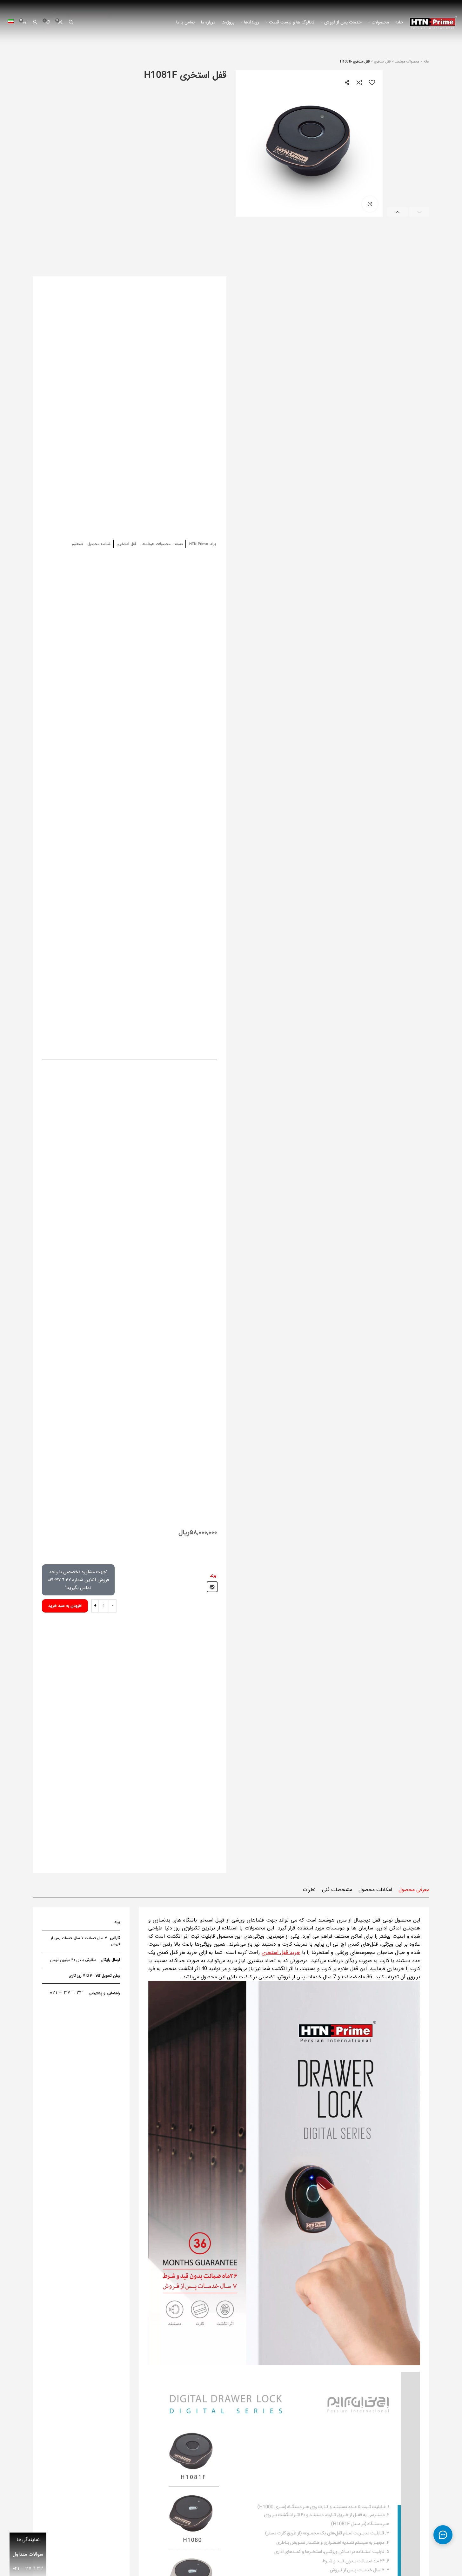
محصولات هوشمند (407, 62)
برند (213, 1576)
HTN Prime (198, 544)
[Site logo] (433, 22)
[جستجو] (71, 22)
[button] (419, 212)
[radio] (212, 1587)
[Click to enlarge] (370, 204)
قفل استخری (382, 62)
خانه (426, 62)
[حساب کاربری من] (35, 22)
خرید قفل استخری (281, 1952)
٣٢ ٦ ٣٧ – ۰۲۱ (66, 1993)
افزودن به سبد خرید (65, 1606)
